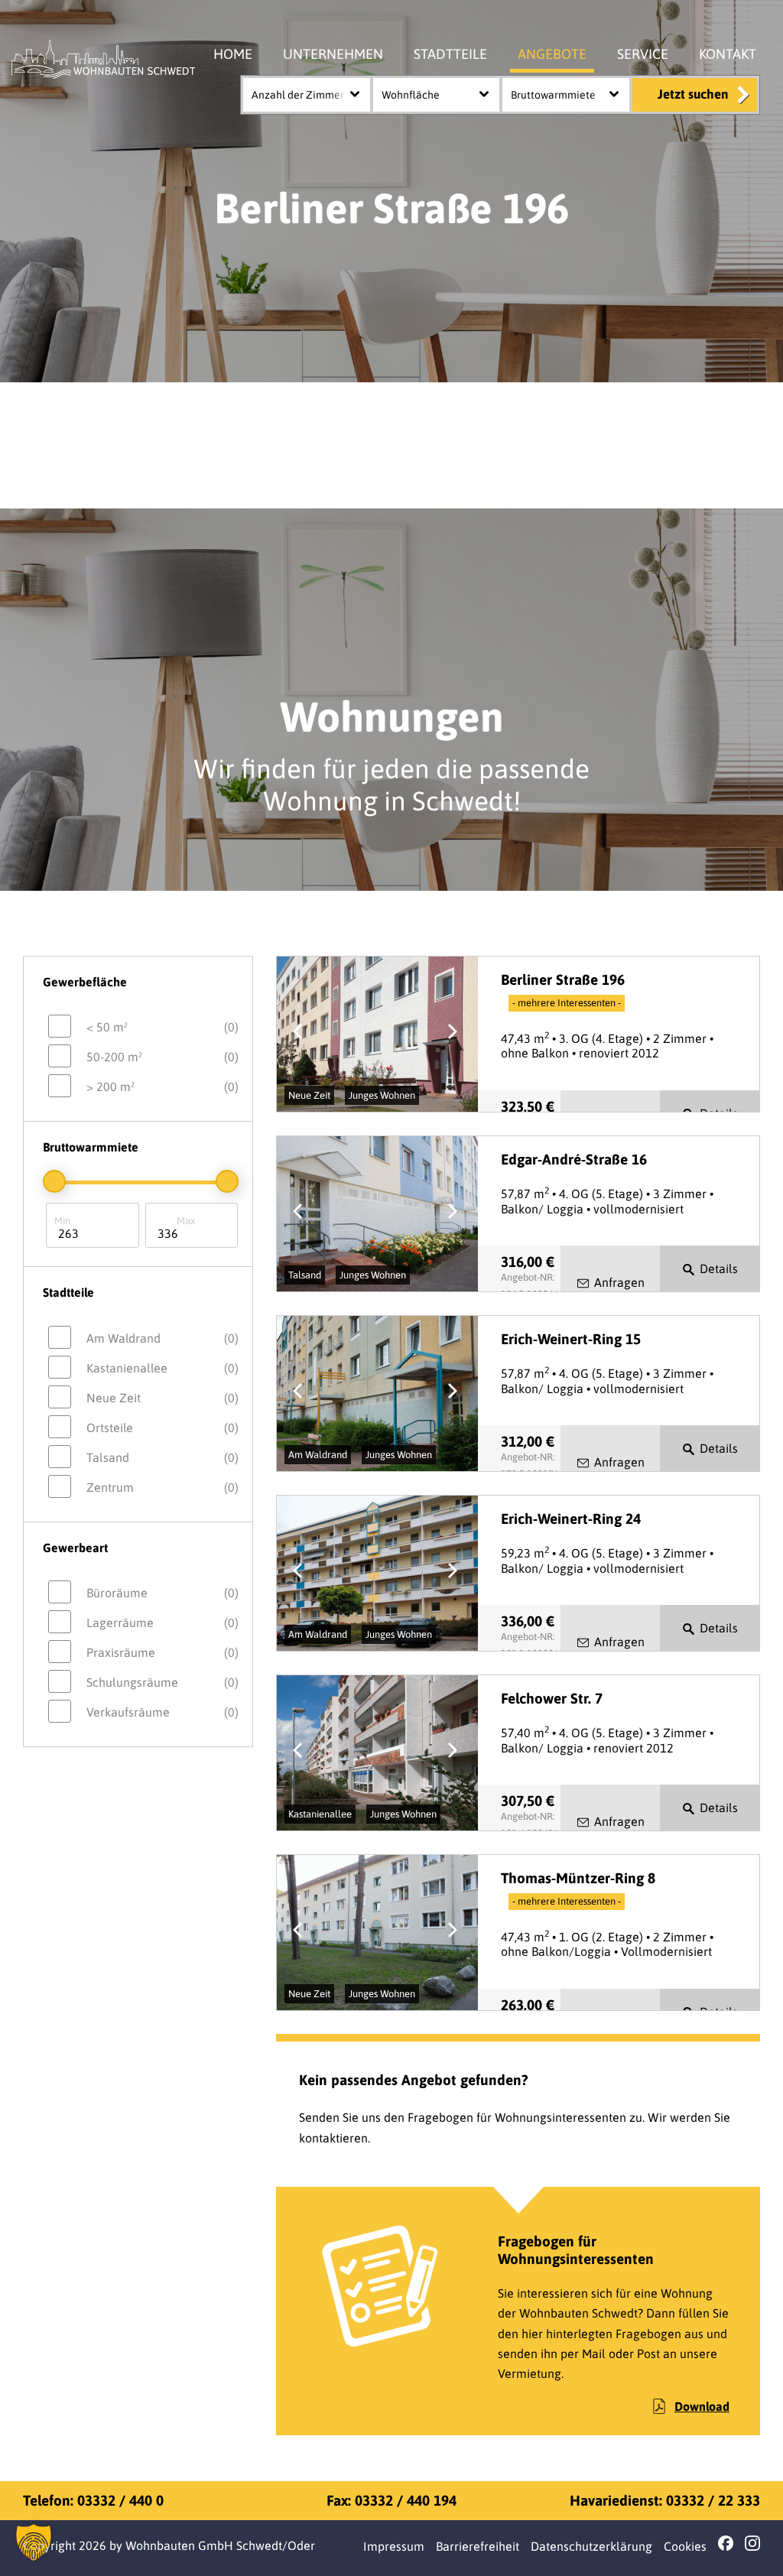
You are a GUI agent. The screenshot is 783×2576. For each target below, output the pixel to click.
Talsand (162, 1457)
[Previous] (301, 1035)
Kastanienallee (162, 1368)
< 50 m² (162, 1027)
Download (702, 2406)
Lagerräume (162, 1623)
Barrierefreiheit (478, 2546)
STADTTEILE (450, 54)
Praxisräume (162, 1652)
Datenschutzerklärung (591, 2546)
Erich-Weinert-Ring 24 (571, 1519)
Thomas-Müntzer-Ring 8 (578, 1878)
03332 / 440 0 (120, 2500)
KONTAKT (728, 54)
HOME (233, 54)
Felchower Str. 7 (552, 1698)
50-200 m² (162, 1057)
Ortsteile (162, 1428)
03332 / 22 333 (713, 2500)
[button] (34, 2542)
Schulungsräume (162, 1682)
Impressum (394, 2546)
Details (719, 1269)
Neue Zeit (162, 1398)
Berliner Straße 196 (563, 979)
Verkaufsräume (162, 1712)
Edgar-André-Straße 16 (574, 1159)
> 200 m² (162, 1087)
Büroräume (162, 1593)
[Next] (453, 1035)
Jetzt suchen (693, 94)
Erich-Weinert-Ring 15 (571, 1339)
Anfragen (619, 1282)
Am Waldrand (162, 1338)
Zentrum (162, 1487)
